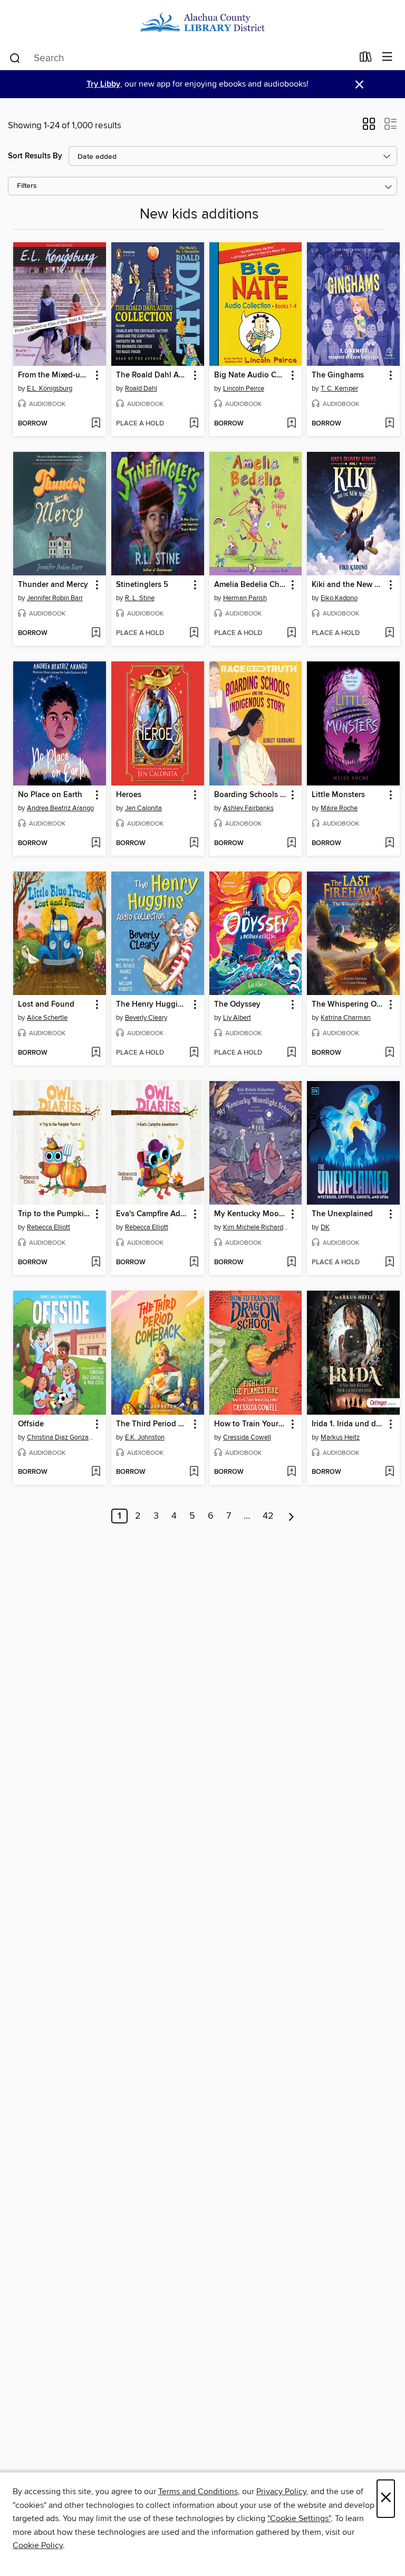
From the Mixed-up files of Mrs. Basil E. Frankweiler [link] (55, 375)
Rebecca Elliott (49, 1227)
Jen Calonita (143, 808)
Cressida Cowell (247, 1437)
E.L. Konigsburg (50, 389)
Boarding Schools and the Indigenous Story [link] (251, 795)
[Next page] (291, 1516)
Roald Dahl (141, 389)
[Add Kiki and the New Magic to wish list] (389, 633)
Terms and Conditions (198, 2492)
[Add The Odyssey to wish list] (291, 1053)
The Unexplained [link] (342, 1214)
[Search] (15, 58)
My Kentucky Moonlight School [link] (251, 1214)
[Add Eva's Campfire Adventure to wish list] (194, 1263)
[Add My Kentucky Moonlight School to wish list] (291, 1263)
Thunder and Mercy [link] (53, 585)
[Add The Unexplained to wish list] (389, 1263)
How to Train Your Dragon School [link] (251, 1424)
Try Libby (103, 84)
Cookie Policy (38, 2545)
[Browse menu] (387, 57)
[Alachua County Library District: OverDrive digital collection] (202, 22)
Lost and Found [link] (46, 1005)
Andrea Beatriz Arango (60, 808)
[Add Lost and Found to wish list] (96, 1053)
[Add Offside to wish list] (96, 1472)
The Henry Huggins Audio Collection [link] (153, 1005)
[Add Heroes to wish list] (194, 844)
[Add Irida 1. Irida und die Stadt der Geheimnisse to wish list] (389, 1472)
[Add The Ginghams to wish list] (389, 424)
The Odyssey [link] (237, 1005)
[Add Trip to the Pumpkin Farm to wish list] (96, 1263)
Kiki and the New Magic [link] (348, 585)
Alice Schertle (47, 1018)
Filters (27, 186)
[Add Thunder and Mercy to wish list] (96, 633)
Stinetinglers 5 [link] (142, 585)
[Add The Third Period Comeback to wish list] (194, 1472)
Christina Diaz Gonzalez (61, 1437)
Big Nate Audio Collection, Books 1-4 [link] (251, 375)
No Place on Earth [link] (50, 795)
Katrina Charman (346, 1018)
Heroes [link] (129, 795)
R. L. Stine (140, 598)
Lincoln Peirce (244, 389)
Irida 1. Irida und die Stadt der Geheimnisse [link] (348, 1424)
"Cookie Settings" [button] (299, 2518)
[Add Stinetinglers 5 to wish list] (194, 633)
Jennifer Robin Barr (55, 598)
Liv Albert (237, 1018)
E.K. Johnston (145, 1437)
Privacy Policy (281, 2492)
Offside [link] (31, 1424)
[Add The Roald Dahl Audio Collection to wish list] (194, 424)
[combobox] (181, 58)
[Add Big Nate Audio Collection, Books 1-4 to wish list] (291, 424)
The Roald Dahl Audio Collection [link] (153, 375)
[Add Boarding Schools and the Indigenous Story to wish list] (291, 844)
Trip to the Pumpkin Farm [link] (55, 1214)
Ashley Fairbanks (248, 808)
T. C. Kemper (339, 389)
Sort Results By (35, 156)
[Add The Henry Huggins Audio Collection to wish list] (194, 1053)
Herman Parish (245, 598)
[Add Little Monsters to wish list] (389, 844)
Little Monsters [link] (338, 795)
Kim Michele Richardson (257, 1227)
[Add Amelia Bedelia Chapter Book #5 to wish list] (291, 633)
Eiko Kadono (339, 598)
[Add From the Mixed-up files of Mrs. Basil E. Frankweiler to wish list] (96, 424)
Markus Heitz (340, 1437)
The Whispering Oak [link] (348, 1005)
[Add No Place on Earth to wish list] (96, 844)
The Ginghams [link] (338, 375)
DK (325, 1227)
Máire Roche (339, 808)
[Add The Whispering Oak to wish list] (389, 1053)
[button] (369, 127)
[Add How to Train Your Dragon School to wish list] (291, 1472)
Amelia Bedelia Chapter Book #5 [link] (251, 585)
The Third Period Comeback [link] (153, 1424)
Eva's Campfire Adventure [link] (153, 1214)
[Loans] (366, 59)
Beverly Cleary (146, 1018)
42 (268, 1516)
